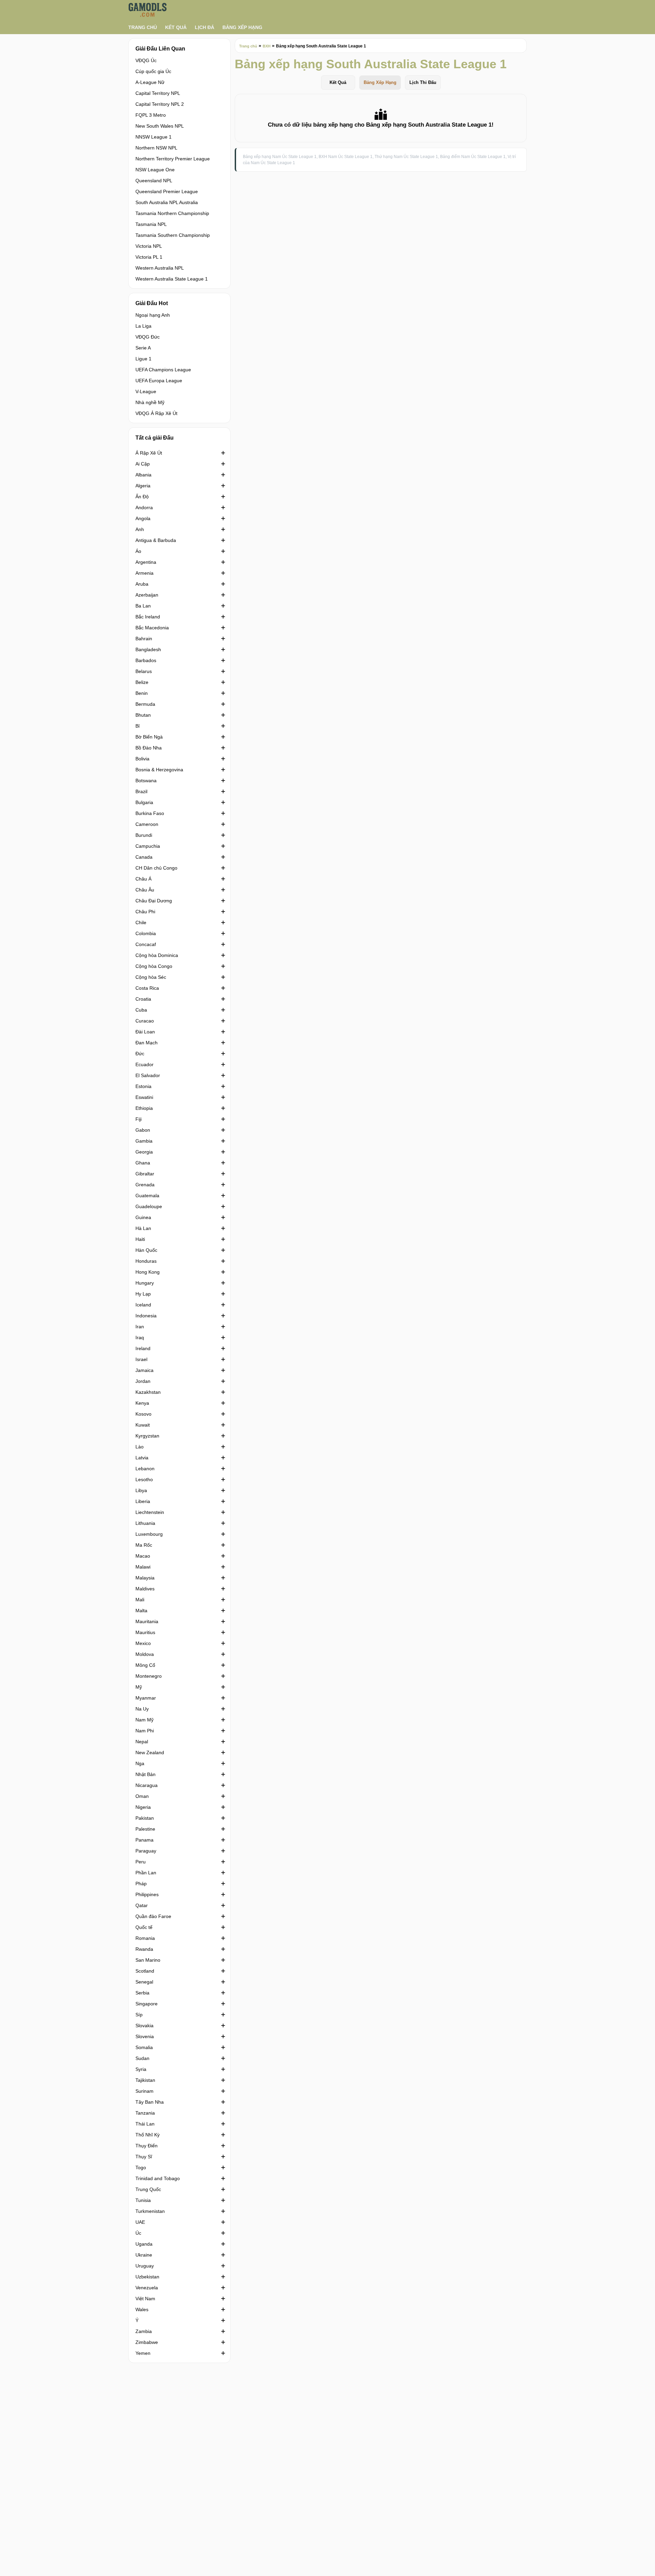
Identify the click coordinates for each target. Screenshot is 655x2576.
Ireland (143, 1348)
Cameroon (147, 824)
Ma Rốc (144, 1545)
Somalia (144, 2047)
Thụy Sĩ (144, 2157)
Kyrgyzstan (147, 1436)
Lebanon (145, 1469)
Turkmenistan (150, 2211)
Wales (142, 2309)
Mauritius (145, 1632)
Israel (141, 1359)
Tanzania (145, 2113)
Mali (140, 1600)
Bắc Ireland (148, 617)
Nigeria (143, 1807)
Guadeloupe (149, 1206)
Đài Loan (145, 1032)
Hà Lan (143, 1228)
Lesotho (144, 1479)
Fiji (139, 1119)
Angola (143, 518)
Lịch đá (205, 27)
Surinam (144, 2091)
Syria (141, 2069)
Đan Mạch (147, 1043)
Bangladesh (148, 649)
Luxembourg (149, 1534)
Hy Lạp (143, 1294)
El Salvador (148, 1075)
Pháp (141, 1884)
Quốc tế (144, 1927)
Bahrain (144, 639)
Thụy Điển (147, 2146)
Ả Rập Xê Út (149, 453)
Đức (140, 1054)
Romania (145, 1938)
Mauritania (147, 1621)
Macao (143, 1556)
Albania (143, 475)
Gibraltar (145, 1174)
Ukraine (144, 2255)
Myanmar (146, 1698)
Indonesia (146, 1316)
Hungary (145, 1283)
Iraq (140, 1337)
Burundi (144, 835)
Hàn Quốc (146, 1250)
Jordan (143, 1381)
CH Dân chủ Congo (156, 868)
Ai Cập (143, 464)
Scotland (145, 1971)
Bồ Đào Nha (149, 748)
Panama (144, 1840)
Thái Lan (145, 2124)
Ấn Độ (142, 497)
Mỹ (139, 1687)
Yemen (143, 2353)
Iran (140, 1327)
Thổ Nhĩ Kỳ (148, 2135)
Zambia (144, 2331)
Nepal (142, 1742)
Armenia (144, 573)
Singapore (147, 2004)
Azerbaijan (147, 595)
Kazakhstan (148, 1392)
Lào (140, 1447)
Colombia (146, 933)
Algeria (143, 486)
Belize (142, 682)
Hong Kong (148, 1272)
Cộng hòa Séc (151, 977)
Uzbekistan (147, 2277)
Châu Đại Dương (154, 901)
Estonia (143, 1086)
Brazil (141, 791)
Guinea (143, 1217)
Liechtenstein (150, 1512)
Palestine (145, 1829)
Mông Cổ (145, 1665)
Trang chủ (143, 27)
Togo (141, 2167)
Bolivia (142, 759)
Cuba (141, 1010)
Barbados (146, 660)
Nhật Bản (145, 1774)
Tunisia (143, 2200)
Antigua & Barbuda (156, 540)
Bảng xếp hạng (242, 27)
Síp (139, 2015)
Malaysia (145, 1578)
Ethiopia (144, 1108)
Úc (138, 2233)
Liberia (143, 1501)
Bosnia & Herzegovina (159, 770)
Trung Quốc (148, 2189)
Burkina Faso (150, 813)
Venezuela (147, 2288)
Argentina (146, 562)
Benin (142, 693)
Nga (140, 1763)
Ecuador (144, 1064)
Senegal (144, 1982)
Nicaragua (147, 1785)
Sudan (142, 2058)
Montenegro (149, 1676)
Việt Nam (145, 2299)
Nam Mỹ (144, 1720)
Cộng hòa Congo (154, 966)
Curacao (145, 1021)
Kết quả (176, 27)
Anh (140, 529)
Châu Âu (145, 890)
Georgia (144, 1152)
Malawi (143, 1567)
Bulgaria (144, 802)
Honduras (146, 1261)
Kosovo (143, 1414)
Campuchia (148, 846)
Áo (138, 551)
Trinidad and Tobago (158, 2178)
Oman (142, 1796)
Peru (141, 1862)
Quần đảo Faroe (153, 1916)
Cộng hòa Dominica (157, 955)
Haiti (140, 1239)
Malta (141, 1611)
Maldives (145, 1589)
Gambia (144, 1141)
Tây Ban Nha (150, 2102)
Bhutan (143, 715)
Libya (141, 1490)
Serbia (142, 1993)
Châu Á (143, 879)
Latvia (142, 1458)
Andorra (144, 507)
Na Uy (142, 1709)
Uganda (144, 2244)
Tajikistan (145, 2080)
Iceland (143, 1305)
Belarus (144, 671)
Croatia (143, 999)
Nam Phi (145, 1731)
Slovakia (144, 2026)
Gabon (143, 1130)
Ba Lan (143, 606)
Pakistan (145, 1818)
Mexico (143, 1643)
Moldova (145, 1654)
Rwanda (144, 1949)
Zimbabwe (147, 2342)
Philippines (147, 1894)
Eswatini (144, 1097)
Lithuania (145, 1523)
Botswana (146, 781)
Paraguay (146, 1851)
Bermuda (145, 704)
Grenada (145, 1185)
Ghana (143, 1163)
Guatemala (147, 1196)
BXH (267, 46)
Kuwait (143, 1425)
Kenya (142, 1403)
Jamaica (144, 1370)
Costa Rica (147, 988)
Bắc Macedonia (152, 628)
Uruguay (145, 2266)
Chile (141, 922)
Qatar (142, 1905)
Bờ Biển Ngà (149, 737)
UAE (140, 2222)
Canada (144, 857)
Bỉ (137, 726)
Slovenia (145, 2036)
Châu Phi (145, 912)
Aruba (142, 584)
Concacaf (146, 944)
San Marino (148, 1960)
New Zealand (150, 1752)
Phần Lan (146, 1873)
